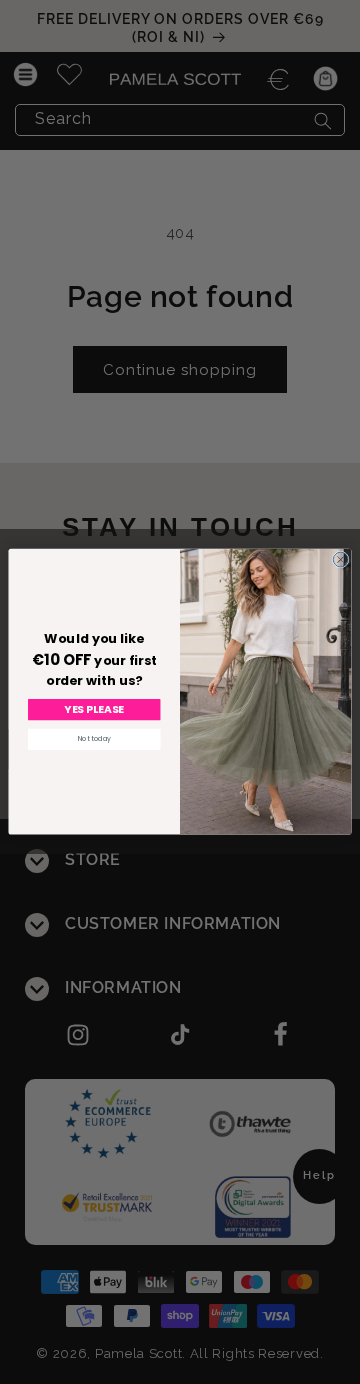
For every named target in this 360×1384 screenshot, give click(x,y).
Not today (94, 740)
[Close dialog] (340, 559)
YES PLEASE (94, 710)
